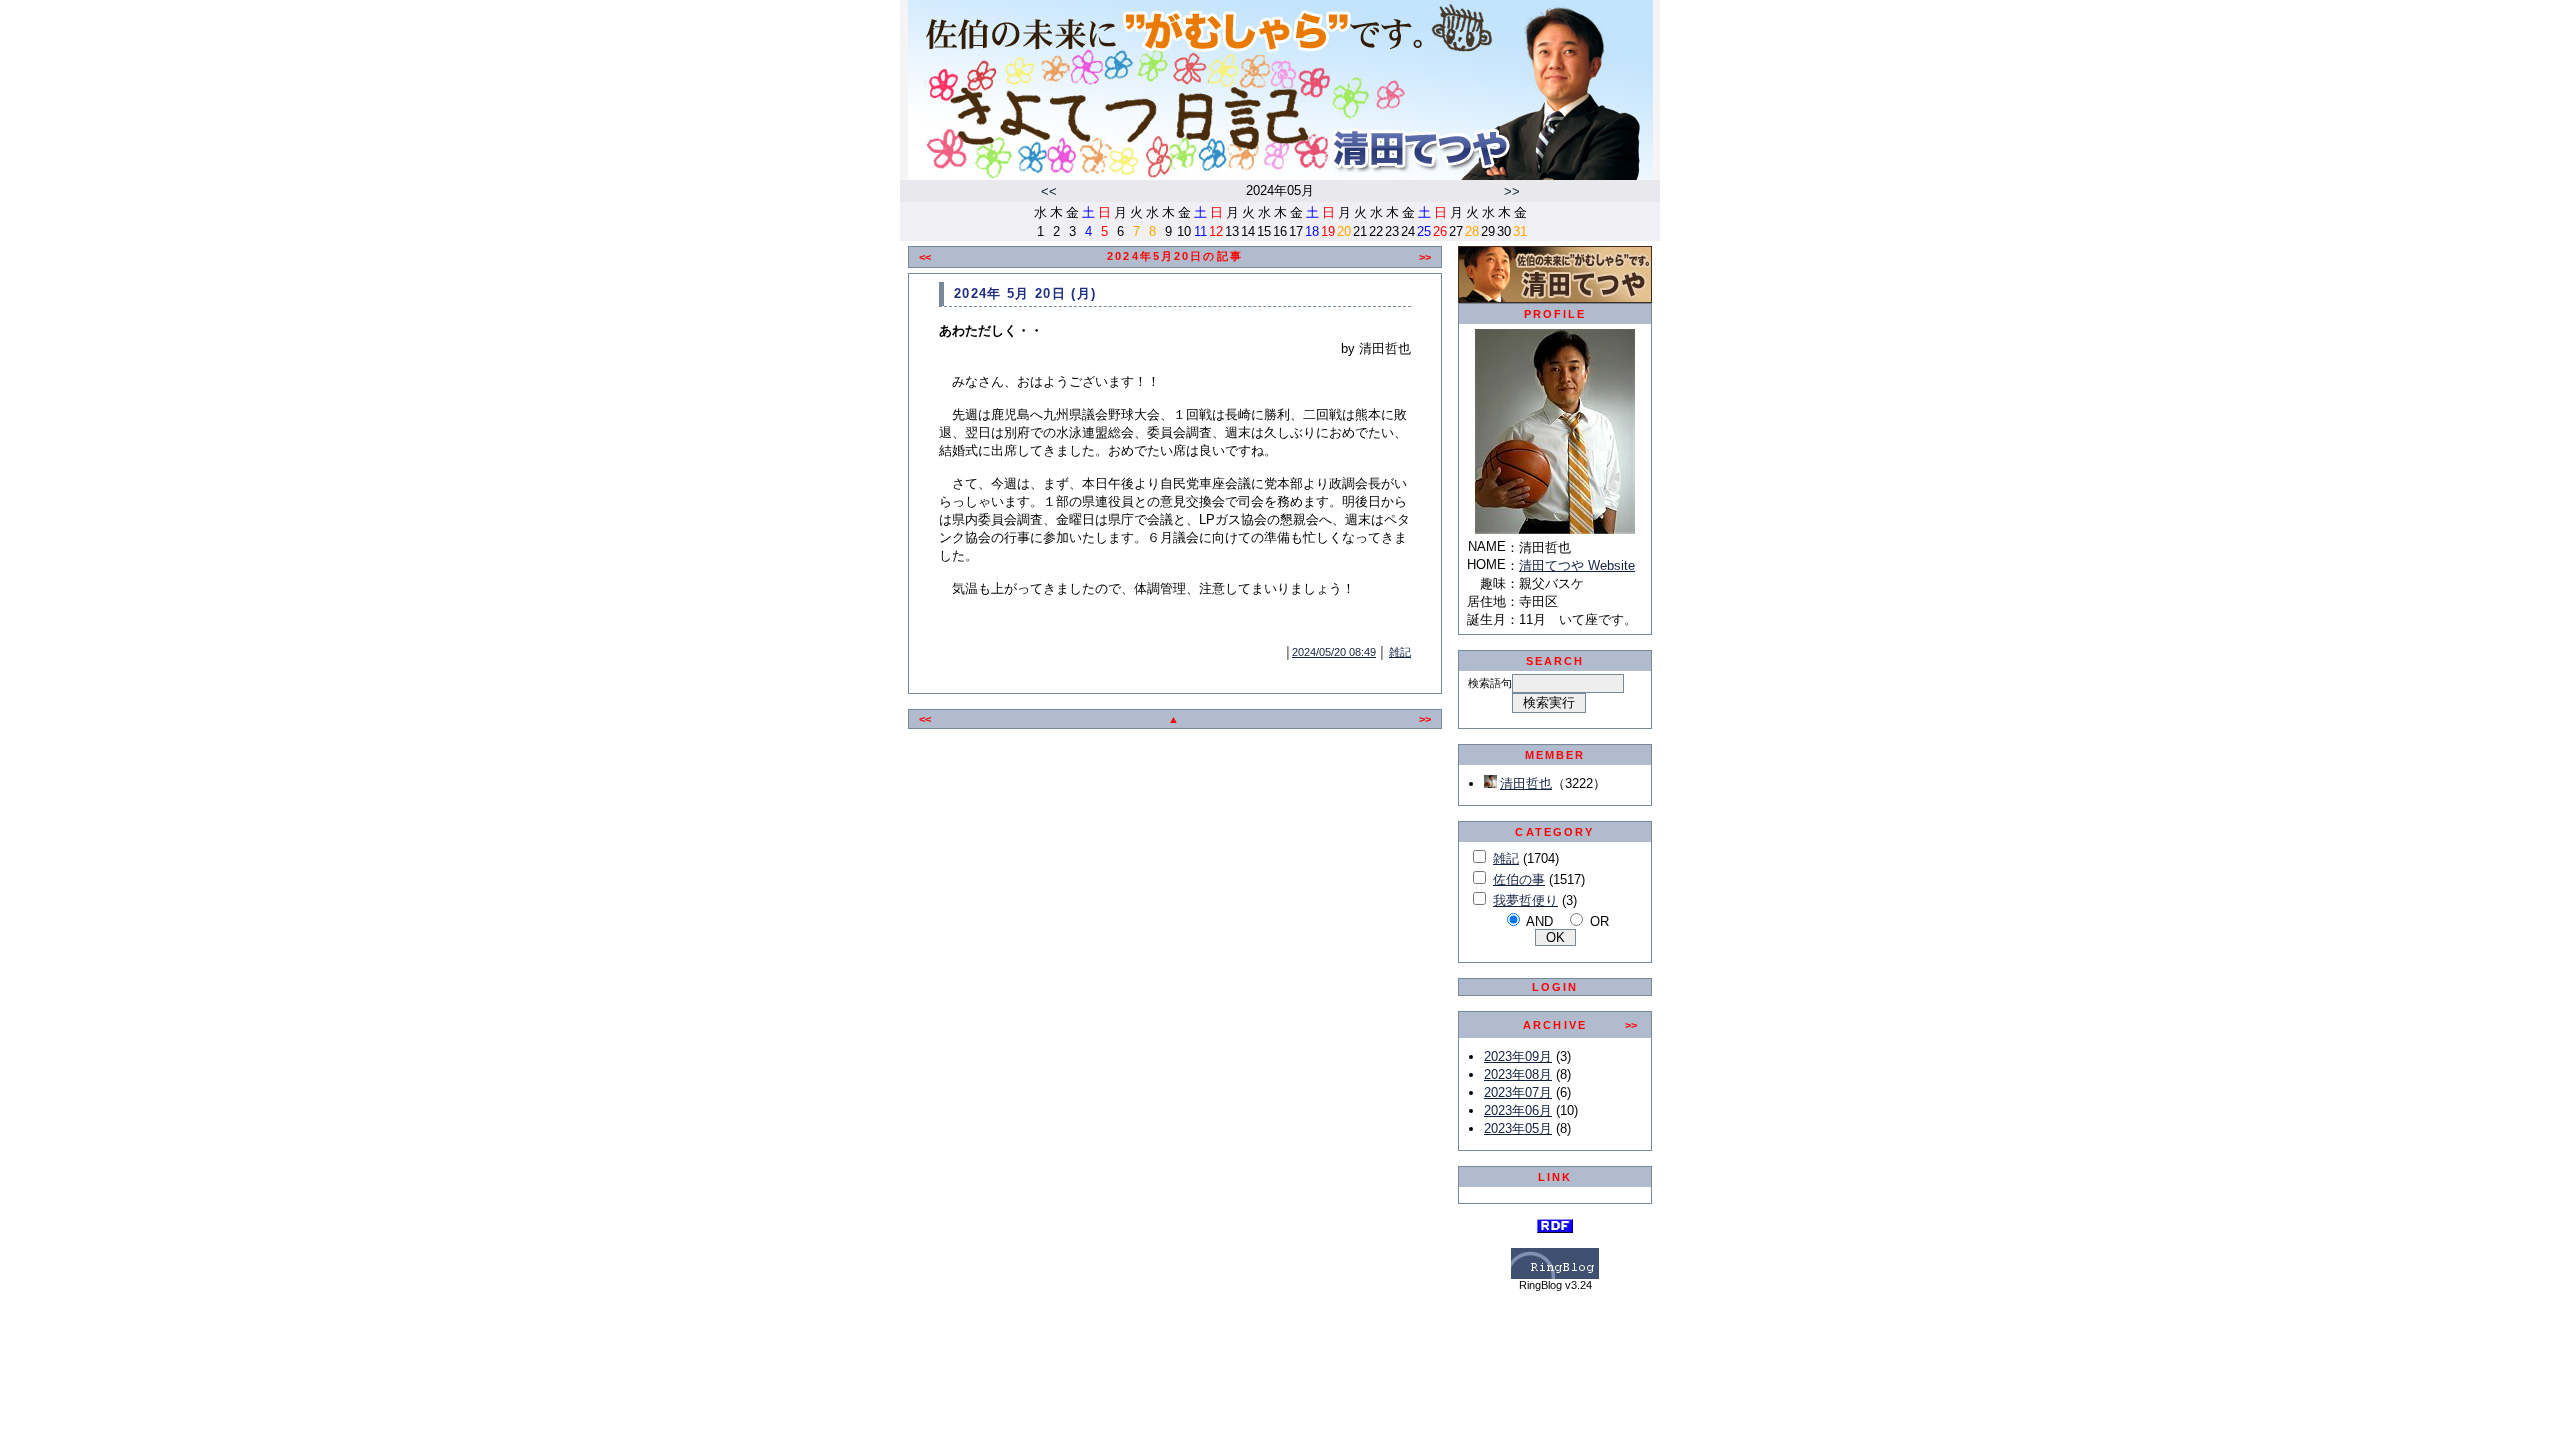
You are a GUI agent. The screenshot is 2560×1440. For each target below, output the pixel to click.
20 (1344, 231)
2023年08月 (1518, 1074)
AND (1539, 921)
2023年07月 (1518, 1092)
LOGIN (1555, 987)
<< (1049, 191)
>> (1512, 191)
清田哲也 (1526, 783)
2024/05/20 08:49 (1334, 652)
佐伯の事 (1519, 879)
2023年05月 (1518, 1128)
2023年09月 (1518, 1056)
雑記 (1400, 652)
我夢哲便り (1525, 900)
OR (1599, 921)
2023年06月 (1518, 1110)
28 (1472, 231)
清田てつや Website (1577, 565)
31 (1520, 231)
